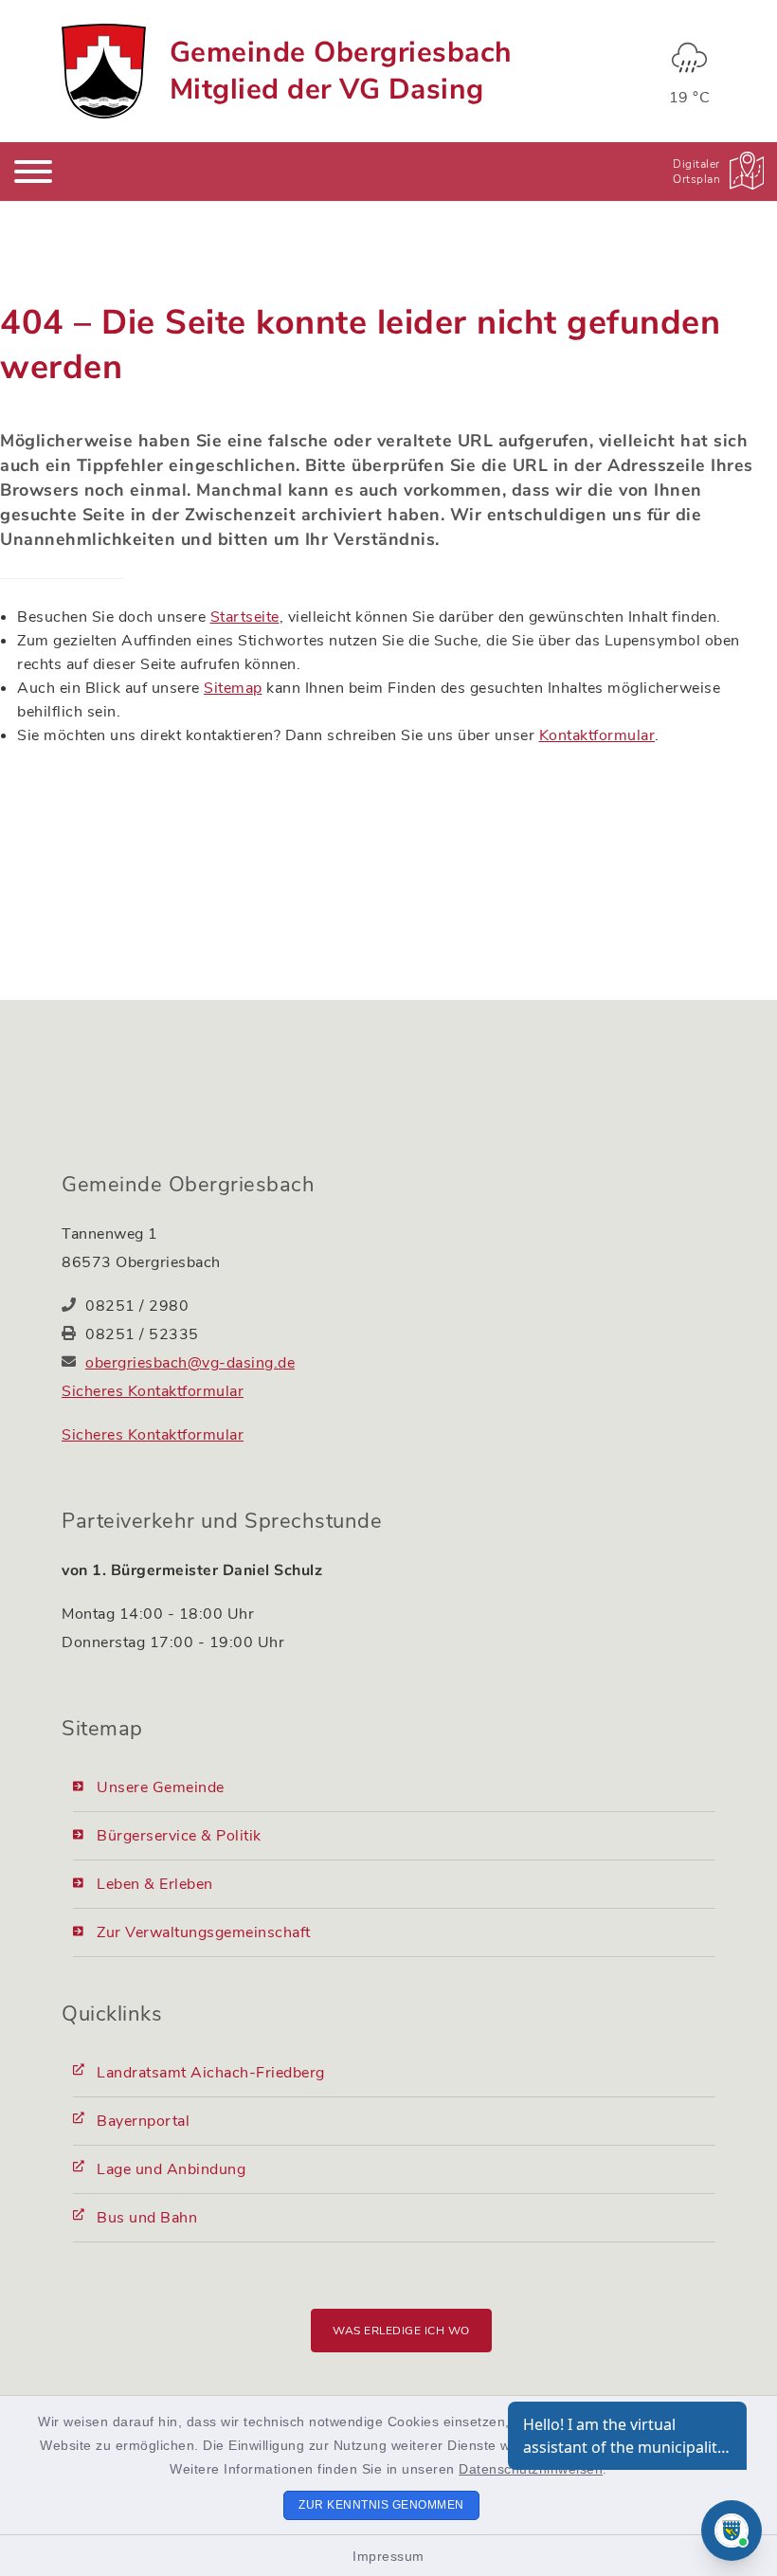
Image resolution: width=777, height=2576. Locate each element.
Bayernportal (143, 2121)
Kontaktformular (597, 735)
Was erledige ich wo (401, 2331)
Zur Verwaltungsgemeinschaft (204, 1932)
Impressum (388, 2556)
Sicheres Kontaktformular (153, 1391)
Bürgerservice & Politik (179, 1836)
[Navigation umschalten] (33, 172)
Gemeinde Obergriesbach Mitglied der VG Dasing (341, 71)
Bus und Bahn (147, 2218)
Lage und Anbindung (171, 2169)
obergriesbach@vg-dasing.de (190, 1363)
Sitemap (233, 688)
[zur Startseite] (104, 71)
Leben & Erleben (155, 1884)
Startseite (245, 617)
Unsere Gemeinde (161, 1787)
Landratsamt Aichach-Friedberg (211, 2073)
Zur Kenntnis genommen (381, 2505)
